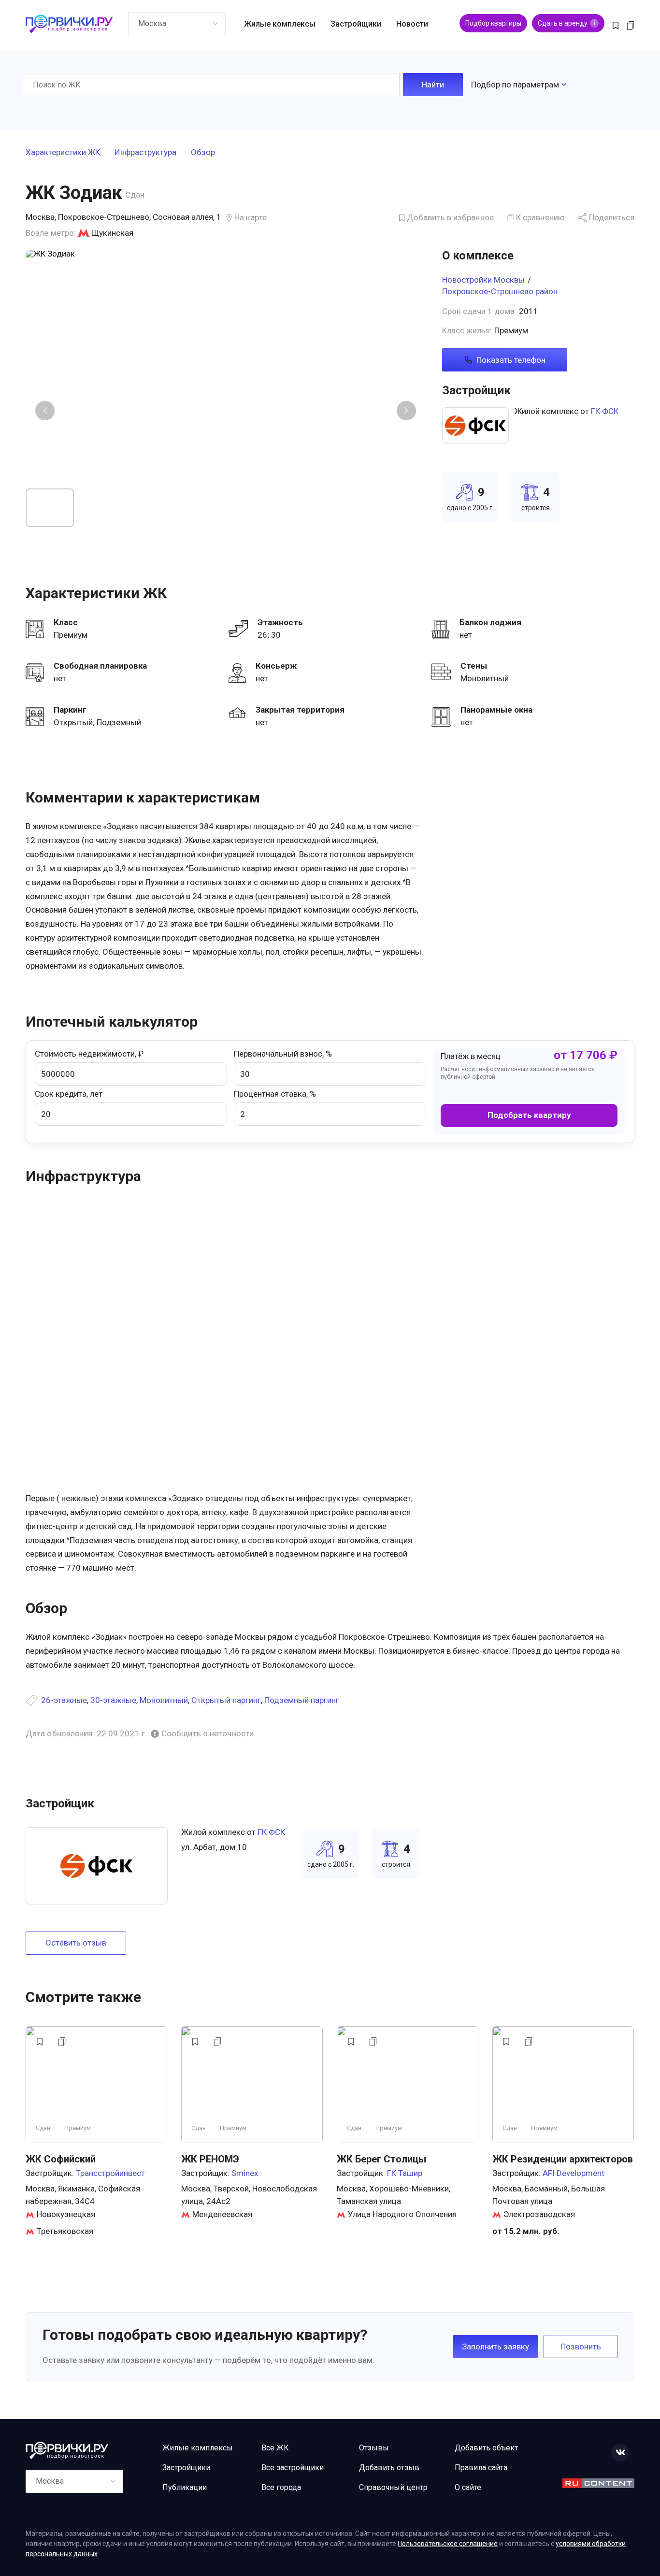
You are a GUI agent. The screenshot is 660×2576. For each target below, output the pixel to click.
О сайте (468, 2487)
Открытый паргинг (226, 1700)
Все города (281, 2487)
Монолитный (164, 1700)
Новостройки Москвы (483, 280)
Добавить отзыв (389, 2468)
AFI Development (574, 2173)
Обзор (203, 153)
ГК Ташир (405, 2173)
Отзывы (374, 2448)
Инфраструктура (145, 153)
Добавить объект (486, 2448)
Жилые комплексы (280, 24)
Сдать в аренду (567, 23)
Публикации (185, 2487)
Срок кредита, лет (69, 1094)
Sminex (245, 2173)
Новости (412, 24)
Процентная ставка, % (275, 1094)
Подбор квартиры (493, 23)
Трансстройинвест (110, 2173)
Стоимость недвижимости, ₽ (89, 1054)
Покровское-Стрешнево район (500, 291)
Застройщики (356, 24)
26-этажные (64, 1700)
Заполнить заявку (495, 2347)
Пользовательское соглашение (448, 2544)
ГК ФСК (605, 411)
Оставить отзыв (76, 1943)
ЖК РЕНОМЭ (210, 2159)
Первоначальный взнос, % (283, 1054)
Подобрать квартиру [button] (529, 1115)
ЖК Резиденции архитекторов (563, 2159)
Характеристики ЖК (63, 153)
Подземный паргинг (302, 1700)
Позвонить (581, 2347)
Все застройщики (293, 2468)
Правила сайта (481, 2468)
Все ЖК (275, 2448)
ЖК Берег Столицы (381, 2159)
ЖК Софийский (61, 2159)
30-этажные (113, 1700)
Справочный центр (393, 2487)
